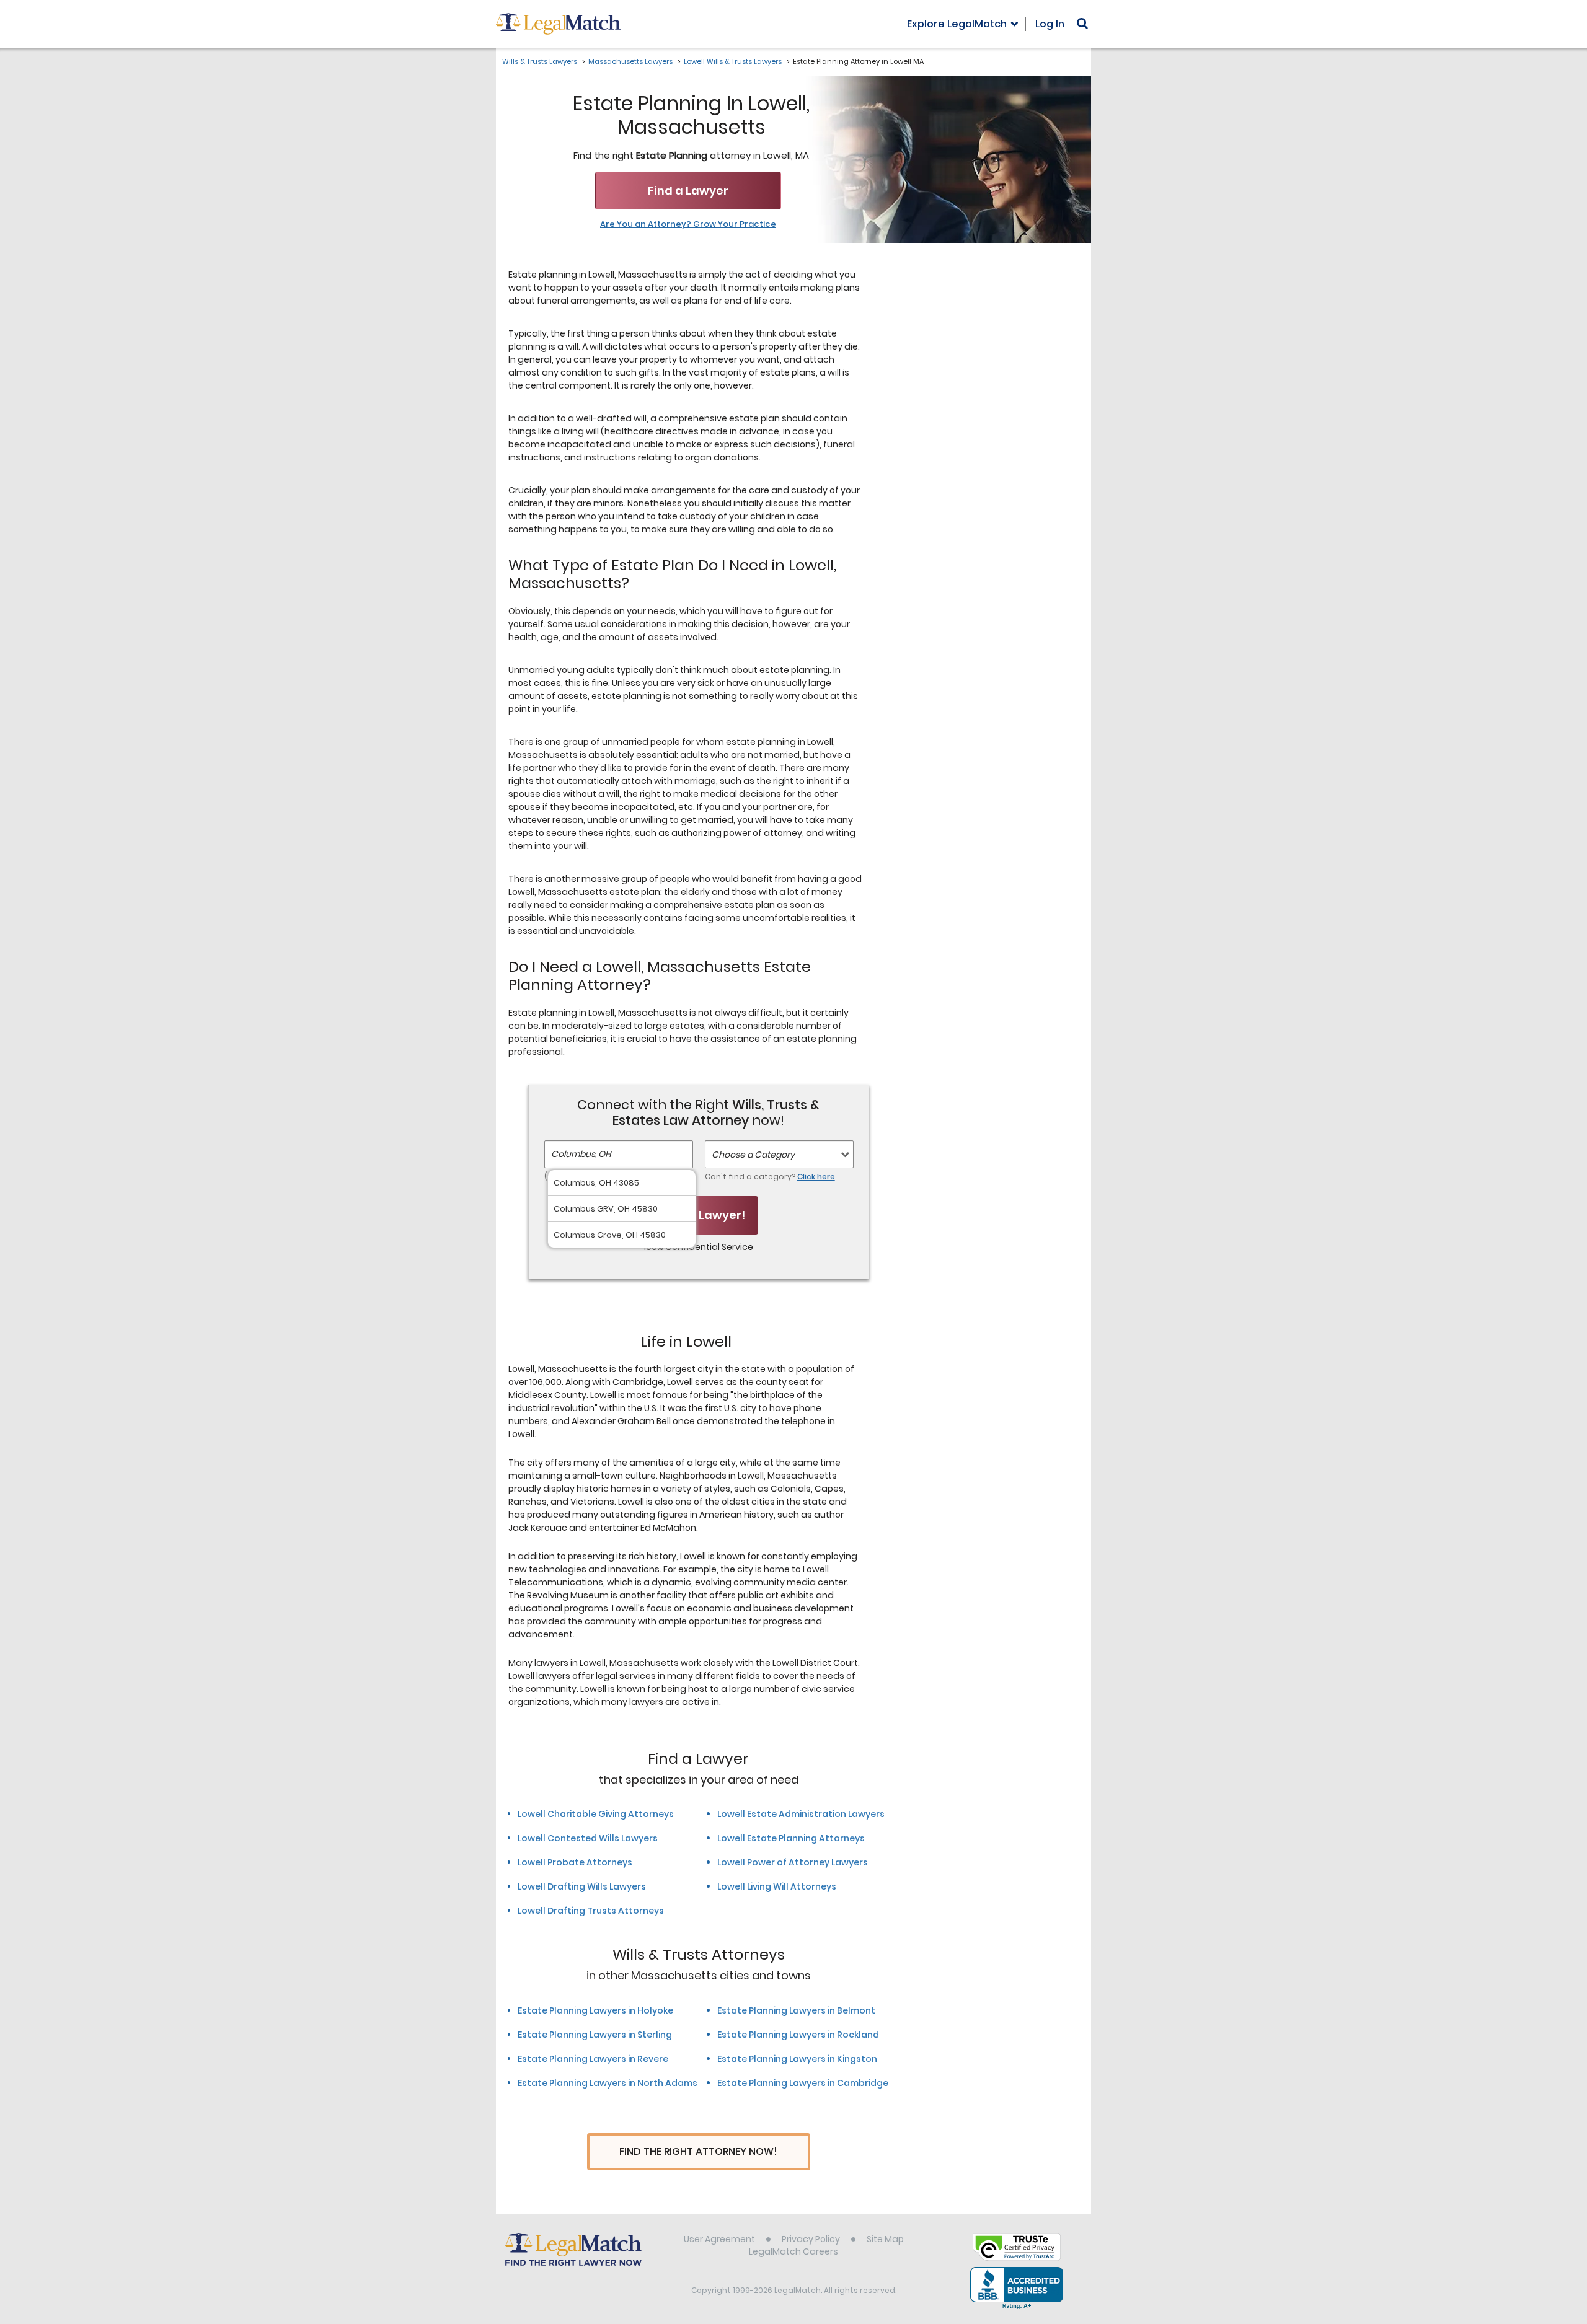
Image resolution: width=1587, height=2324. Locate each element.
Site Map (885, 2239)
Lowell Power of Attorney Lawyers (793, 1862)
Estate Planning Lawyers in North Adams (608, 2083)
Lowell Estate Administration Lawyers (801, 1814)
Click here (816, 1177)
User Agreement (719, 2239)
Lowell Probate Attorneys (575, 1862)
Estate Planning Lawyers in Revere (593, 2059)
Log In (1050, 24)
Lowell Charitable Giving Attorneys (596, 1814)
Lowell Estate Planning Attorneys (791, 1838)
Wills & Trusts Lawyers (540, 61)
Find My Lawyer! (699, 1215)
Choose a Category (753, 1155)
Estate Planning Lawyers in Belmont (796, 2010)
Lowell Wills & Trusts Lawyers (733, 61)
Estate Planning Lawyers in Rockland (798, 2035)
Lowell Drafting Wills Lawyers (582, 1886)
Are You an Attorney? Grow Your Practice (688, 224)
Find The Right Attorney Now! (698, 2151)
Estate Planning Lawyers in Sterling (595, 2035)
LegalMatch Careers (793, 2251)
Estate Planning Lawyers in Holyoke (595, 2010)
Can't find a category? (770, 1177)
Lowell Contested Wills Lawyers (588, 1838)
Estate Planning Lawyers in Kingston (797, 2059)
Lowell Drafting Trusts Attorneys (591, 1911)
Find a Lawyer (688, 191)
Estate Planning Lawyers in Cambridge (803, 2083)
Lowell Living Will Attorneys (777, 1886)
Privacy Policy (811, 2239)
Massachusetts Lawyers (630, 61)
